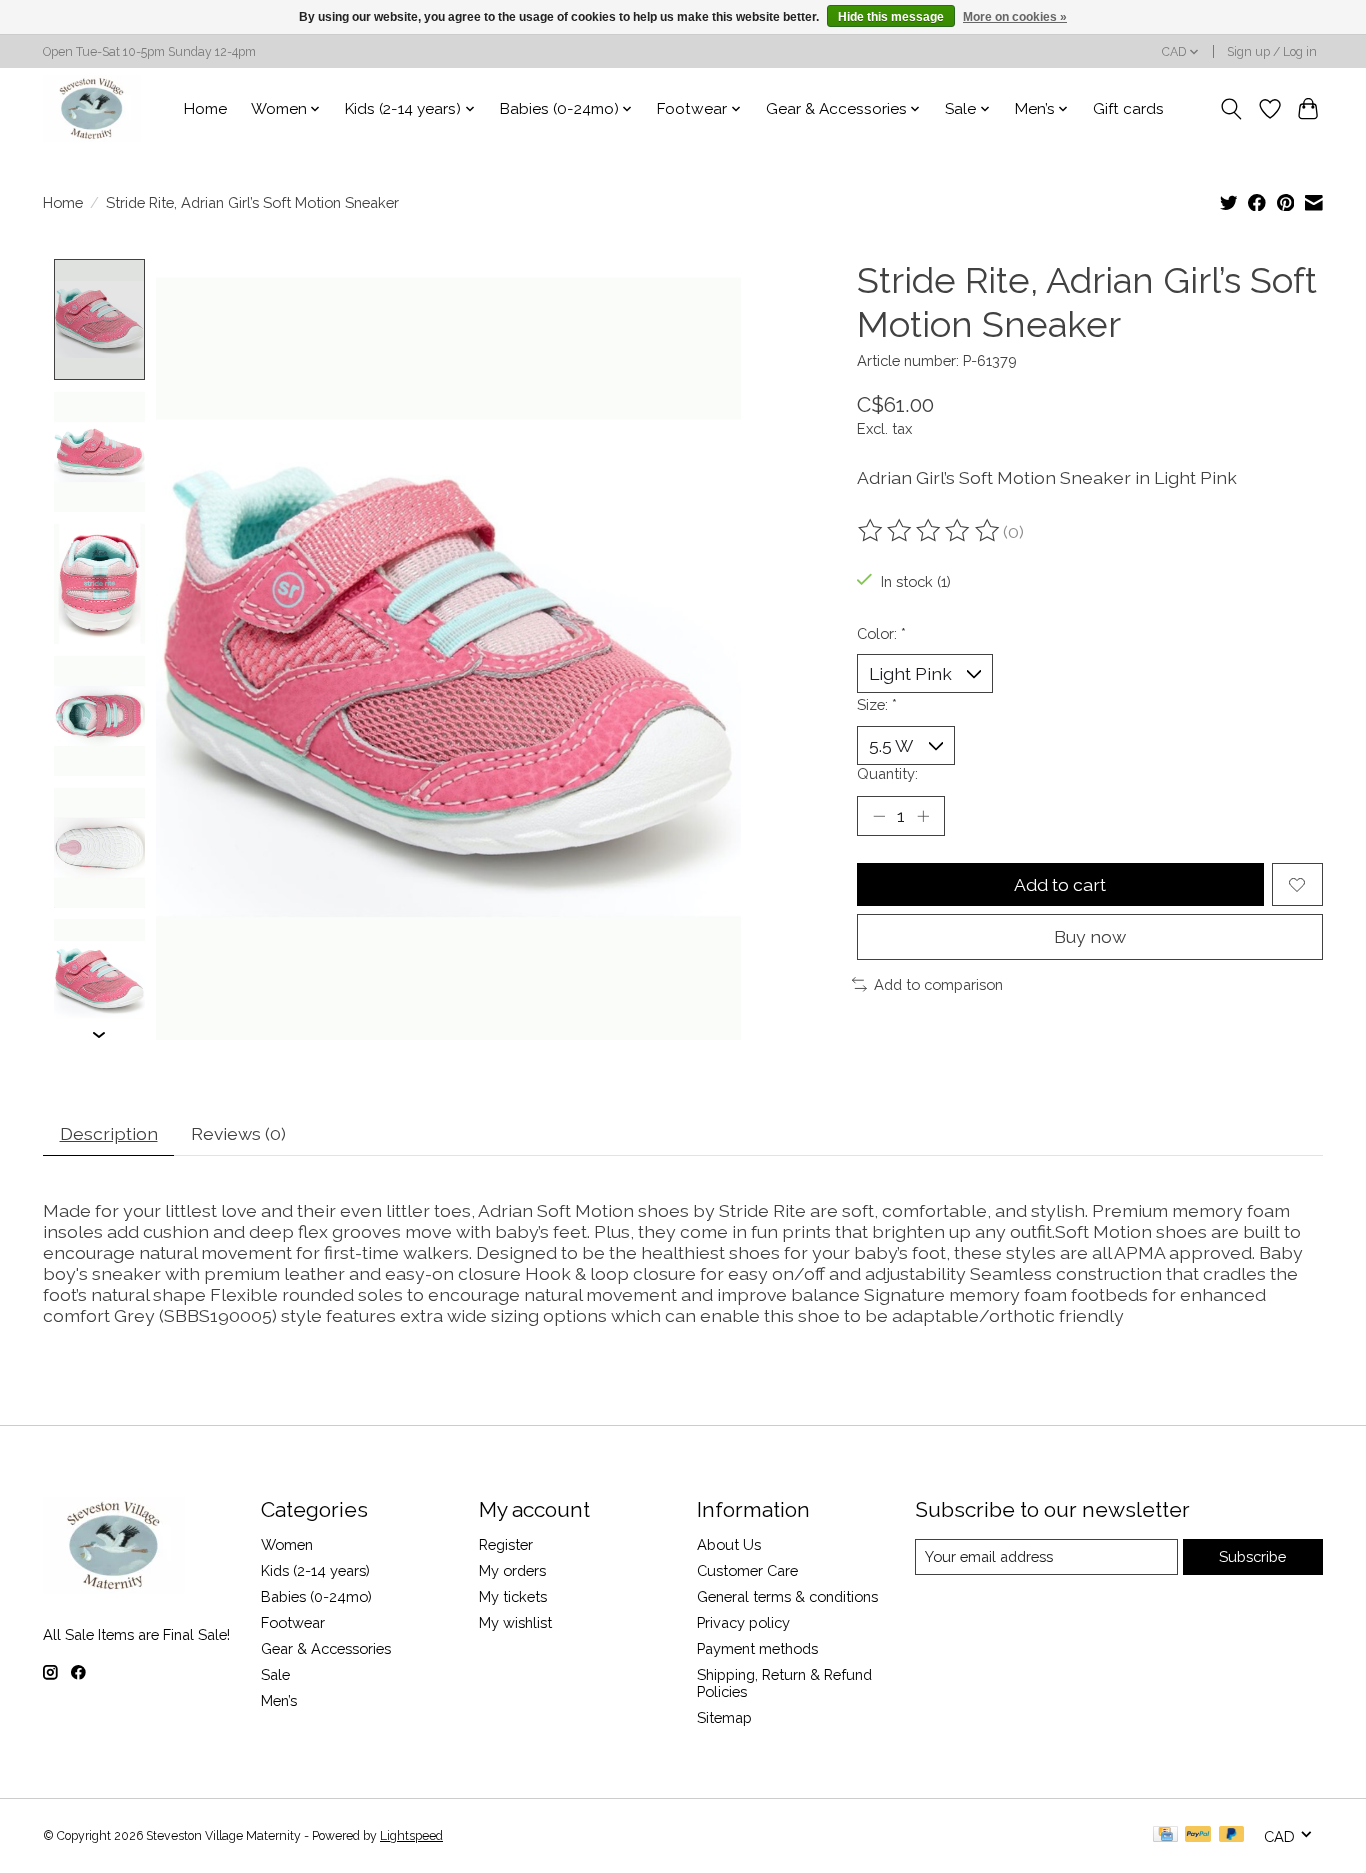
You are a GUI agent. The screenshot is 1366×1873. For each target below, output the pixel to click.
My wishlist (515, 1622)
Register (506, 1544)
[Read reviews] (930, 531)
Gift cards (1128, 109)
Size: (877, 704)
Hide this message (891, 17)
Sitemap (724, 1717)
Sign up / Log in (1272, 52)
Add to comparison (938, 984)
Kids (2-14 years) (315, 1570)
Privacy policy (743, 1622)
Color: (881, 633)
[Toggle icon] (1231, 109)
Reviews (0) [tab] (238, 1133)
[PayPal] (1198, 1835)
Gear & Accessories (326, 1648)
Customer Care (747, 1570)
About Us (729, 1544)
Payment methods (757, 1648)
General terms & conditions (787, 1596)
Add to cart (1060, 884)
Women (287, 1544)
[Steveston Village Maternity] (92, 108)
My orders (512, 1570)
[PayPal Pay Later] (1232, 1835)
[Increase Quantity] (923, 816)
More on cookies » (1015, 17)
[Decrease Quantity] (879, 816)
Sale (275, 1674)
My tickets (513, 1596)
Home (205, 109)
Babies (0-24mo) (316, 1596)
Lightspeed (411, 1836)
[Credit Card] (1165, 1835)
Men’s (279, 1700)
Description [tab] (109, 1133)
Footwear (293, 1622)
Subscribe (1252, 1556)
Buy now (1090, 936)
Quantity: (887, 773)
